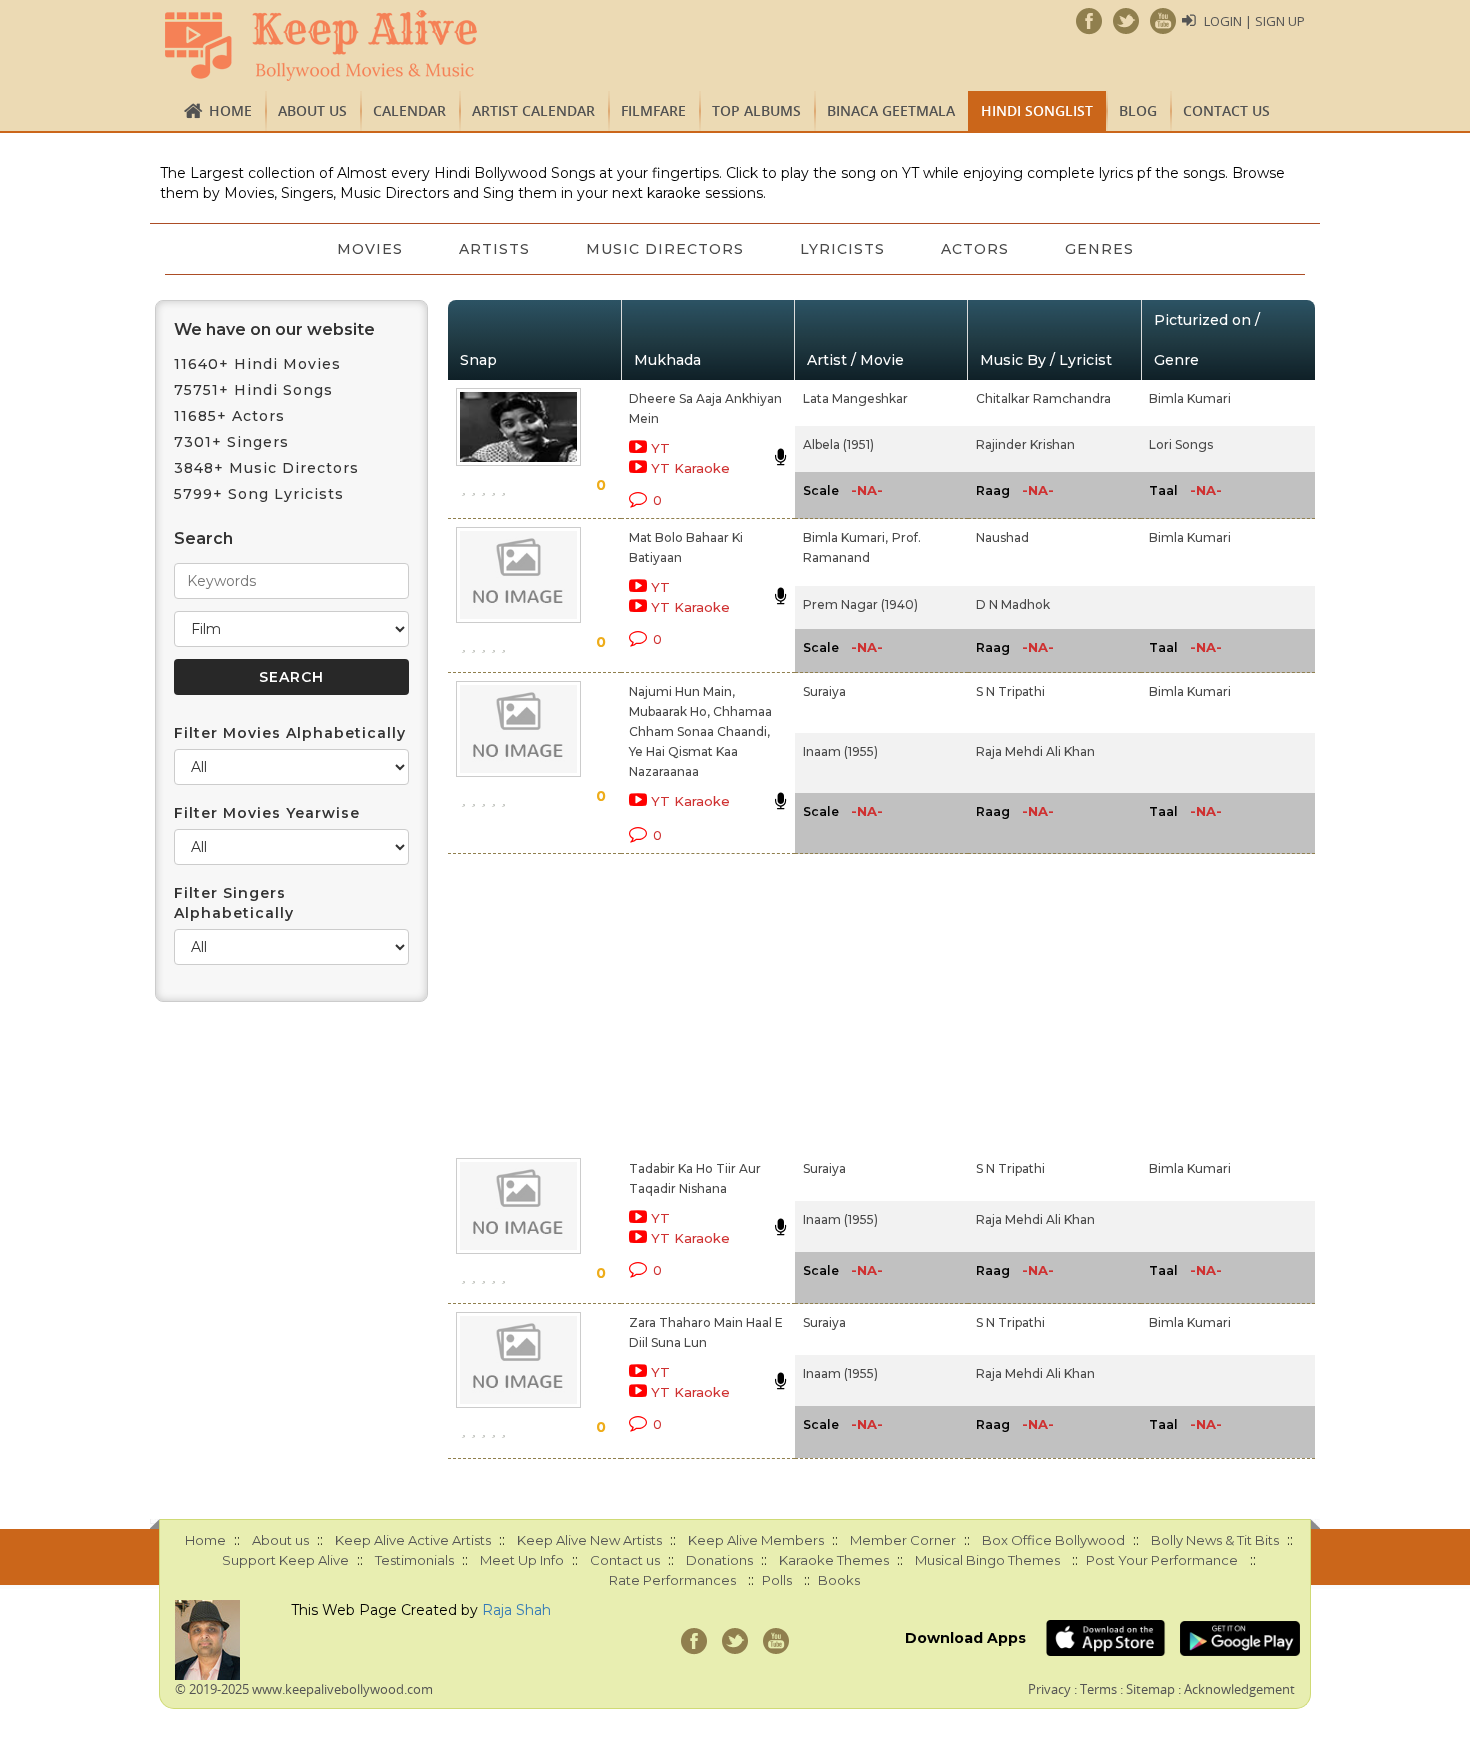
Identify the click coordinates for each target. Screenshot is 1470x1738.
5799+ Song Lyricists (259, 494)
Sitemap (1150, 1689)
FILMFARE (653, 110)
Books (839, 1580)
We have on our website (274, 329)
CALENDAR (409, 110)
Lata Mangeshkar (855, 398)
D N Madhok (1013, 604)
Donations (719, 1560)
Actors (975, 249)
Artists (494, 249)
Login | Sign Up (1254, 21)
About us (312, 110)
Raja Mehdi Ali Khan (1035, 751)
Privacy (1049, 1689)
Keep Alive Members (756, 1540)
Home (230, 110)
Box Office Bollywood (1053, 1540)
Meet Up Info (522, 1560)
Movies (370, 249)
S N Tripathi (1010, 691)
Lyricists (842, 249)
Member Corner (903, 1540)
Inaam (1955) (840, 751)
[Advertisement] (701, 1002)
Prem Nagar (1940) (860, 604)
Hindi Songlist (1037, 110)
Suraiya (824, 691)
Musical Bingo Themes (987, 1560)
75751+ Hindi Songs (253, 390)
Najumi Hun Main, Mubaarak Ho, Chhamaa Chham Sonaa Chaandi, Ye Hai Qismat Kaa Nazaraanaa (700, 731)
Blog (1138, 110)
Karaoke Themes (834, 1560)
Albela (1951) (838, 444)
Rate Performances (672, 1580)
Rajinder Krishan (1025, 444)
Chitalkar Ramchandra (1043, 398)
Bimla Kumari (1190, 398)
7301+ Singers (231, 442)
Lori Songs (1181, 444)
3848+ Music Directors (266, 468)
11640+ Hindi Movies (257, 364)
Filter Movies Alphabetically (290, 733)
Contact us (1226, 110)
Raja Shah (516, 1610)
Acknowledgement (1239, 1689)
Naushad (1002, 537)
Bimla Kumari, (845, 537)
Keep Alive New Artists (589, 1540)
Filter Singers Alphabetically (234, 903)
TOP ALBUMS (756, 110)
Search (203, 538)
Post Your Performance (1162, 1560)
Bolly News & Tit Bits (1215, 1540)
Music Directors (665, 249)
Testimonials (414, 1560)
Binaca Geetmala (891, 110)
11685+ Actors (229, 416)
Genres (1099, 249)
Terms (1098, 1689)
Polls (777, 1580)
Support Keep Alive (285, 1560)
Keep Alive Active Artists (413, 1540)
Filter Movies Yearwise (267, 813)
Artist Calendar (533, 110)
